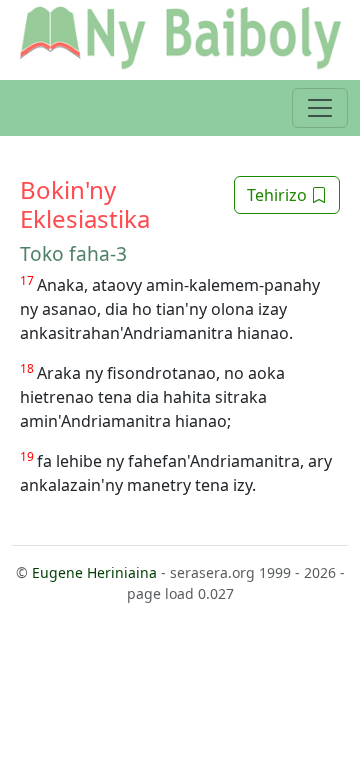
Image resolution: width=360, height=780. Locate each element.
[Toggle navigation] (320, 108)
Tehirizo (279, 195)
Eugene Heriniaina (94, 572)
